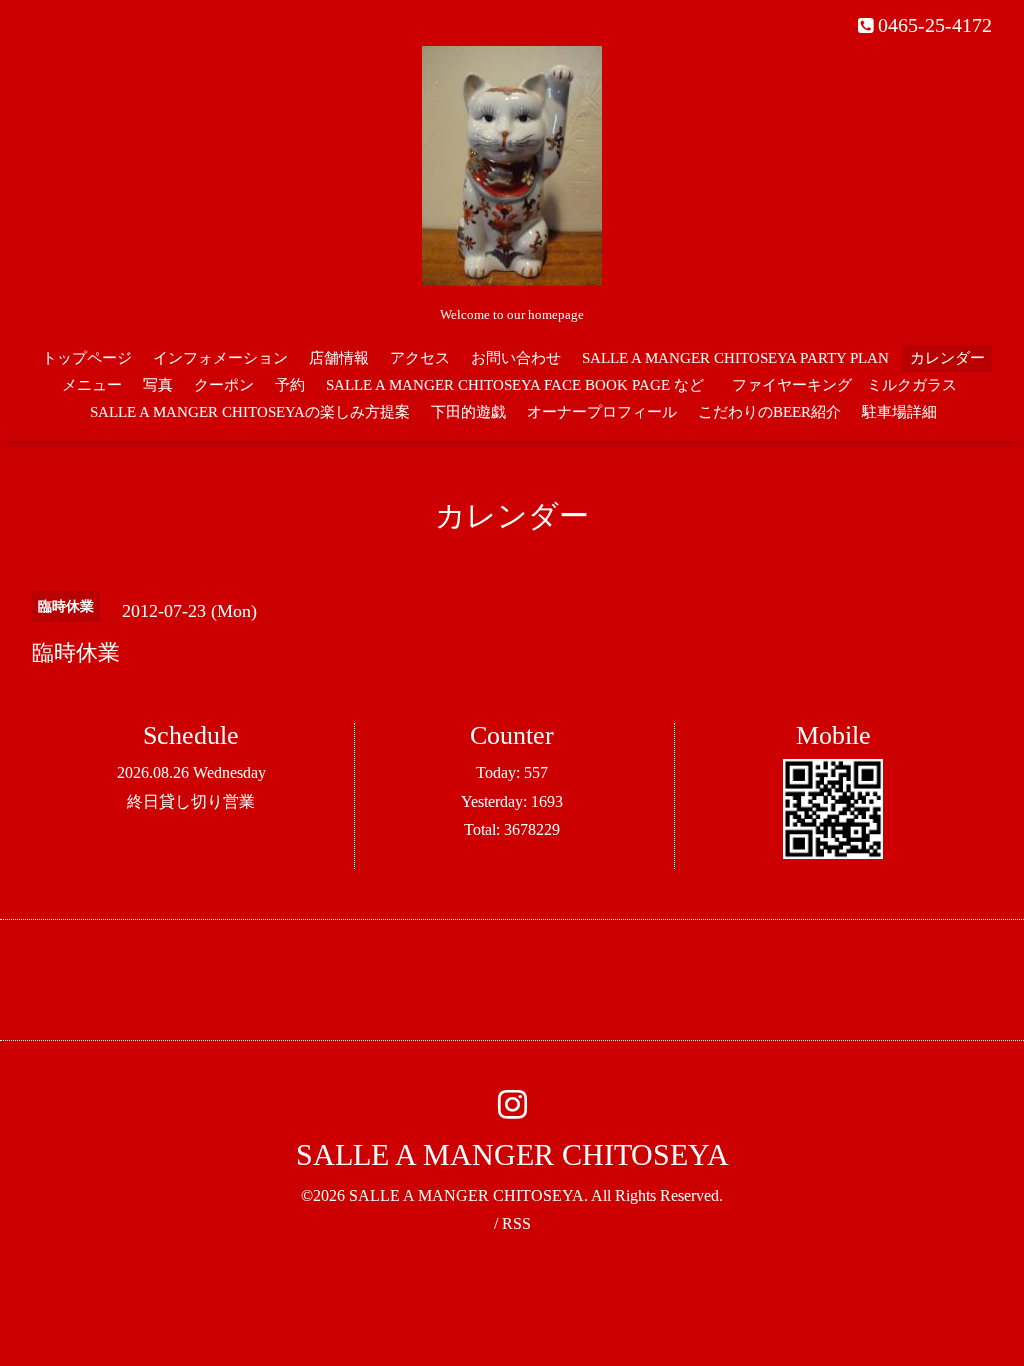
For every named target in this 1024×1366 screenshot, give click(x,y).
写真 (158, 385)
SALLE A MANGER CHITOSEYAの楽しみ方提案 (250, 412)
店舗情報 (339, 358)
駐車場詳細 (899, 412)
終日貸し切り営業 (191, 801)
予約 (290, 385)
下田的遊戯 (468, 412)
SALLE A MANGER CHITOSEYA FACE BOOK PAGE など (515, 385)
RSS (516, 1223)
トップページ (87, 358)
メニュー (92, 385)
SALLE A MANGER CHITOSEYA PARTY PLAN (735, 358)
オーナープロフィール (602, 412)
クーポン (224, 385)
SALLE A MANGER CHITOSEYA (512, 1154)
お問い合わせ (516, 358)
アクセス (420, 358)
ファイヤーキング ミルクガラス (852, 385)
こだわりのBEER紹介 (769, 412)
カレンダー (947, 358)
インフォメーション (220, 358)
